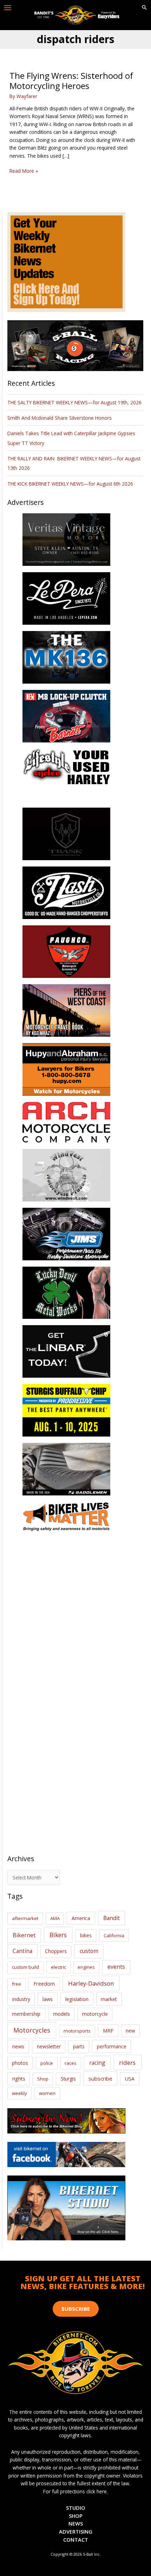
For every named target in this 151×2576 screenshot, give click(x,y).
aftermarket (25, 1918)
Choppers (56, 1951)
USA (130, 2079)
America (81, 1918)
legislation (77, 1999)
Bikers (58, 1935)
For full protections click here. (75, 2491)
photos (20, 2063)
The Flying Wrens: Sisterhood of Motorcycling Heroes (71, 81)
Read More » (24, 171)
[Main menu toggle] (8, 8)
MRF (108, 2031)
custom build (25, 1967)
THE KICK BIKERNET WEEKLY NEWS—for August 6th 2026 (70, 484)
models (61, 2014)
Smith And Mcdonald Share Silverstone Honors (60, 418)
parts (79, 2046)
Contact (76, 2540)
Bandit (111, 1918)
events (116, 1967)
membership (26, 2014)
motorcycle (95, 2014)
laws (48, 1999)
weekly (19, 2093)
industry (21, 1999)
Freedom (44, 1984)
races (71, 2063)
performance (112, 2046)
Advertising (76, 2532)
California (114, 1936)
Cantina (22, 1951)
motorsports (77, 2031)
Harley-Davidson (91, 1983)
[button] (144, 8)
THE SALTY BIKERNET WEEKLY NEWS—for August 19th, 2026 (74, 402)
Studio (76, 2508)
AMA (55, 1918)
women (47, 2093)
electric (58, 1967)
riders (127, 2063)
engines (86, 1967)
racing (97, 2063)
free (17, 1984)
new (130, 2031)
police (47, 2063)
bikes (86, 1936)
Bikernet (24, 1935)
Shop (43, 2079)
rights (19, 2079)
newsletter (49, 2046)
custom (89, 1951)
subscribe (100, 2078)
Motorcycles (32, 2030)
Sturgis (68, 2079)
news (18, 2046)
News (76, 2523)
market (109, 1999)
